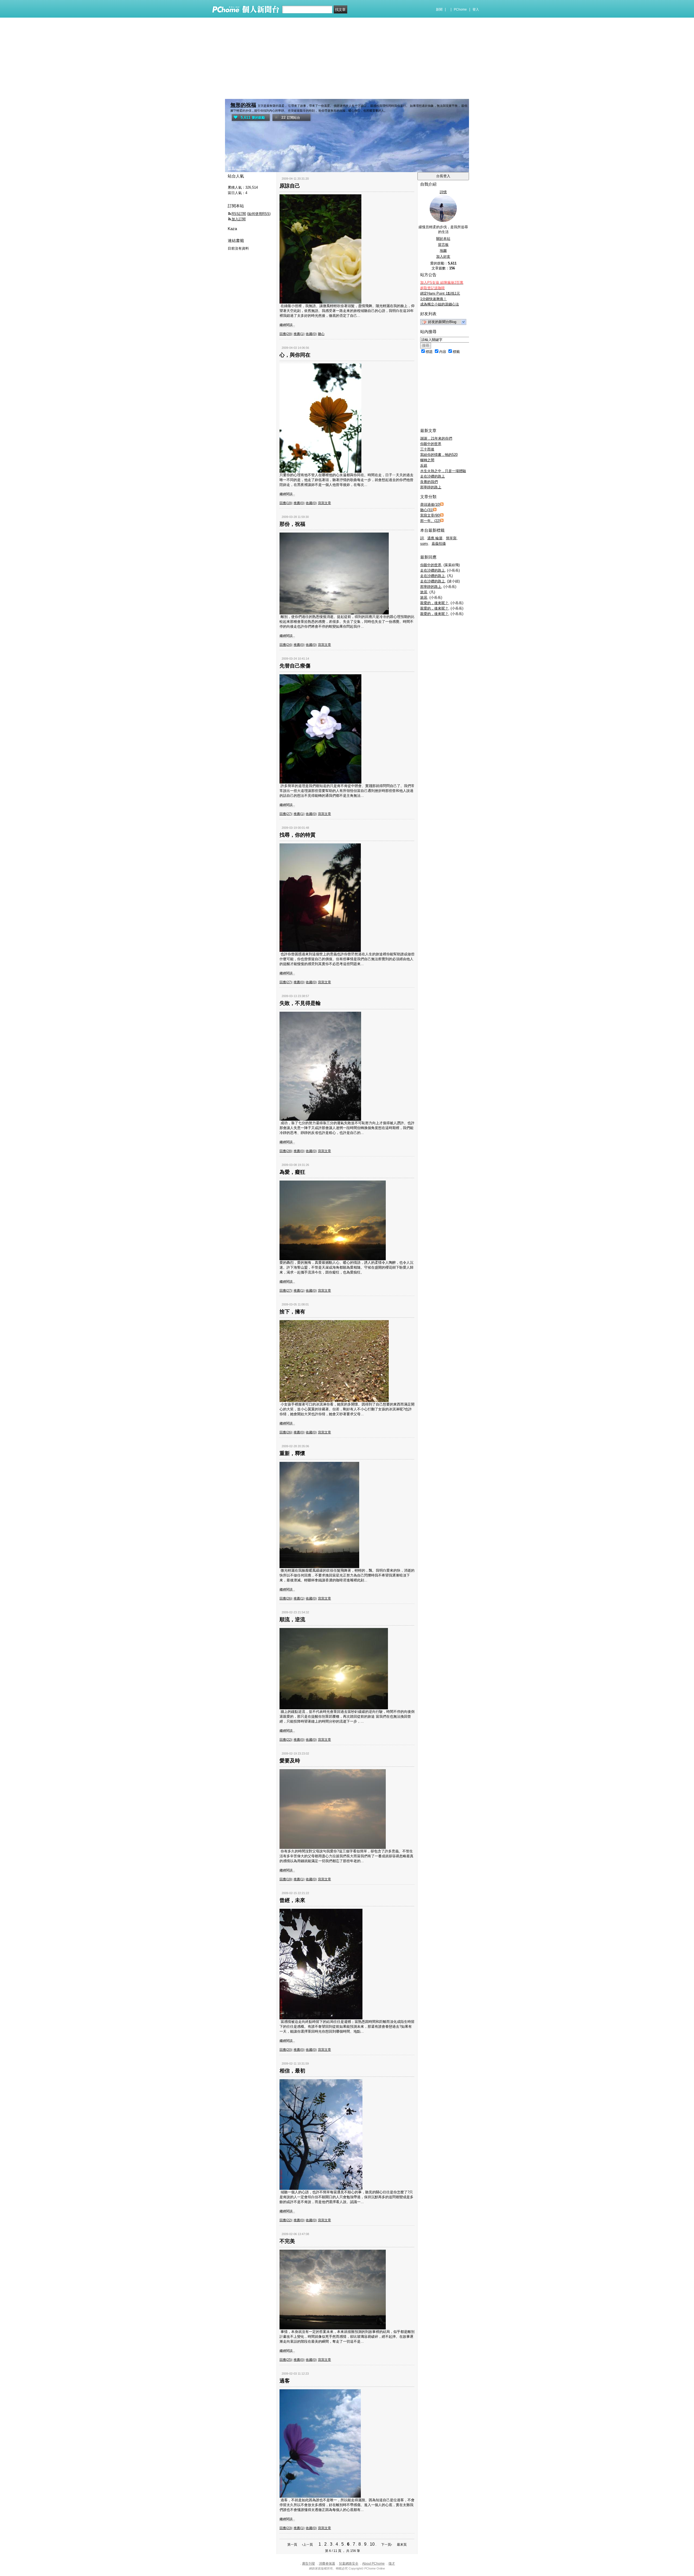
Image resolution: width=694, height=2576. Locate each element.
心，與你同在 (295, 355)
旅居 (424, 592)
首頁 (231, 168)
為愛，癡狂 (292, 1172)
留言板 (443, 245)
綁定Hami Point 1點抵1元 (440, 293)
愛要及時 (290, 1761)
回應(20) (286, 2050)
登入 (476, 9)
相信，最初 (292, 2071)
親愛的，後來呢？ (434, 603)
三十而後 (427, 449)
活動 (242, 168)
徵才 (392, 2564)
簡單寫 (451, 538)
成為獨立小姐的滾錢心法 (440, 304)
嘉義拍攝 (439, 544)
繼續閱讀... (287, 325)
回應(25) (286, 2360)
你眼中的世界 (431, 444)
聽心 (321, 334)
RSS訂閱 (239, 214)
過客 (285, 2381)
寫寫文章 (324, 503)
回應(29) (286, 334)
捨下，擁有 (292, 1312)
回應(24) (286, 645)
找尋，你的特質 (298, 835)
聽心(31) (427, 510)
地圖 (443, 251)
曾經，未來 (292, 1900)
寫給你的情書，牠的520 (439, 455)
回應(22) (286, 1740)
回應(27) (286, 814)
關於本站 (443, 239)
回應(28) (286, 1151)
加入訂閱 (239, 219)
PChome (460, 9)
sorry (424, 544)
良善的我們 (429, 482)
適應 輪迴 (435, 538)
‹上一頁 (307, 2545)
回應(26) (286, 1432)
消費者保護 (327, 2564)
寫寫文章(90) (430, 515)
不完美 (287, 2241)
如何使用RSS (259, 214)
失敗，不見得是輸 (300, 1003)
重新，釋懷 (292, 1453)
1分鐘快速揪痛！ (433, 299)
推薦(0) (299, 503)
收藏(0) (311, 334)
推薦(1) (299, 334)
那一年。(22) (430, 521)
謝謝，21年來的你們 (436, 438)
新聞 (439, 9)
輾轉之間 (427, 460)
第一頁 (292, 2545)
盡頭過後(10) (430, 504)
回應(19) (286, 503)
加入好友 (443, 257)
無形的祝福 (243, 105)
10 (372, 2544)
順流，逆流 (292, 1619)
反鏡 (424, 465)
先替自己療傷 (295, 666)
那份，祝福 (292, 524)
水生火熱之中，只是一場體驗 (443, 471)
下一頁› (387, 2545)
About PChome (373, 2564)
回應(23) (286, 2528)
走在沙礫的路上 (433, 476)
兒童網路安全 (349, 2564)
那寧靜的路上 (431, 487)
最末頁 (402, 2545)
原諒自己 (290, 186)
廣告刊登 (309, 2564)
